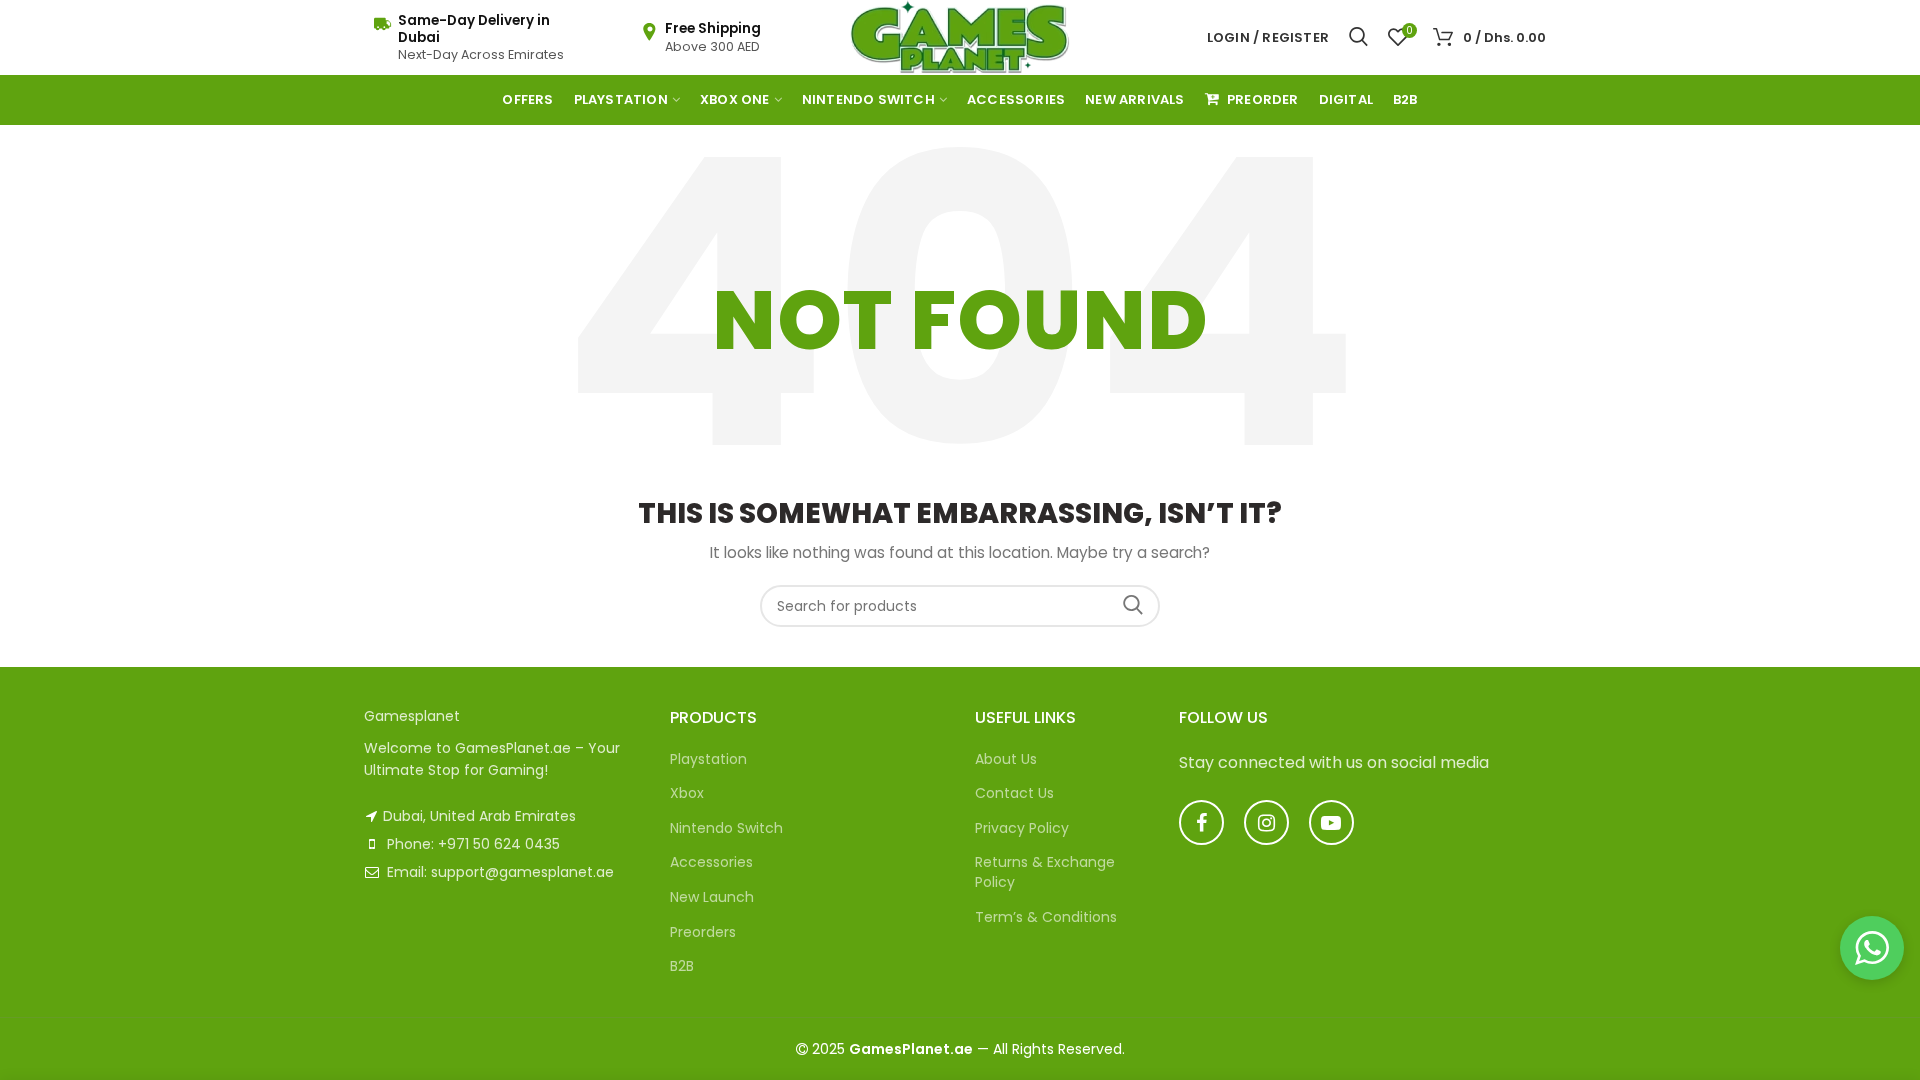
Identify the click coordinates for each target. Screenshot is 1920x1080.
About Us (1006, 759)
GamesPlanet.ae (911, 1049)
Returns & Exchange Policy (1045, 872)
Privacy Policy (1022, 828)
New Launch (712, 897)
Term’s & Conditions (1046, 917)
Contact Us (1014, 793)
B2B (682, 966)
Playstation (708, 759)
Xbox (687, 793)
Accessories (711, 862)
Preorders (703, 932)
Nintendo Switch (726, 828)
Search (1133, 606)
